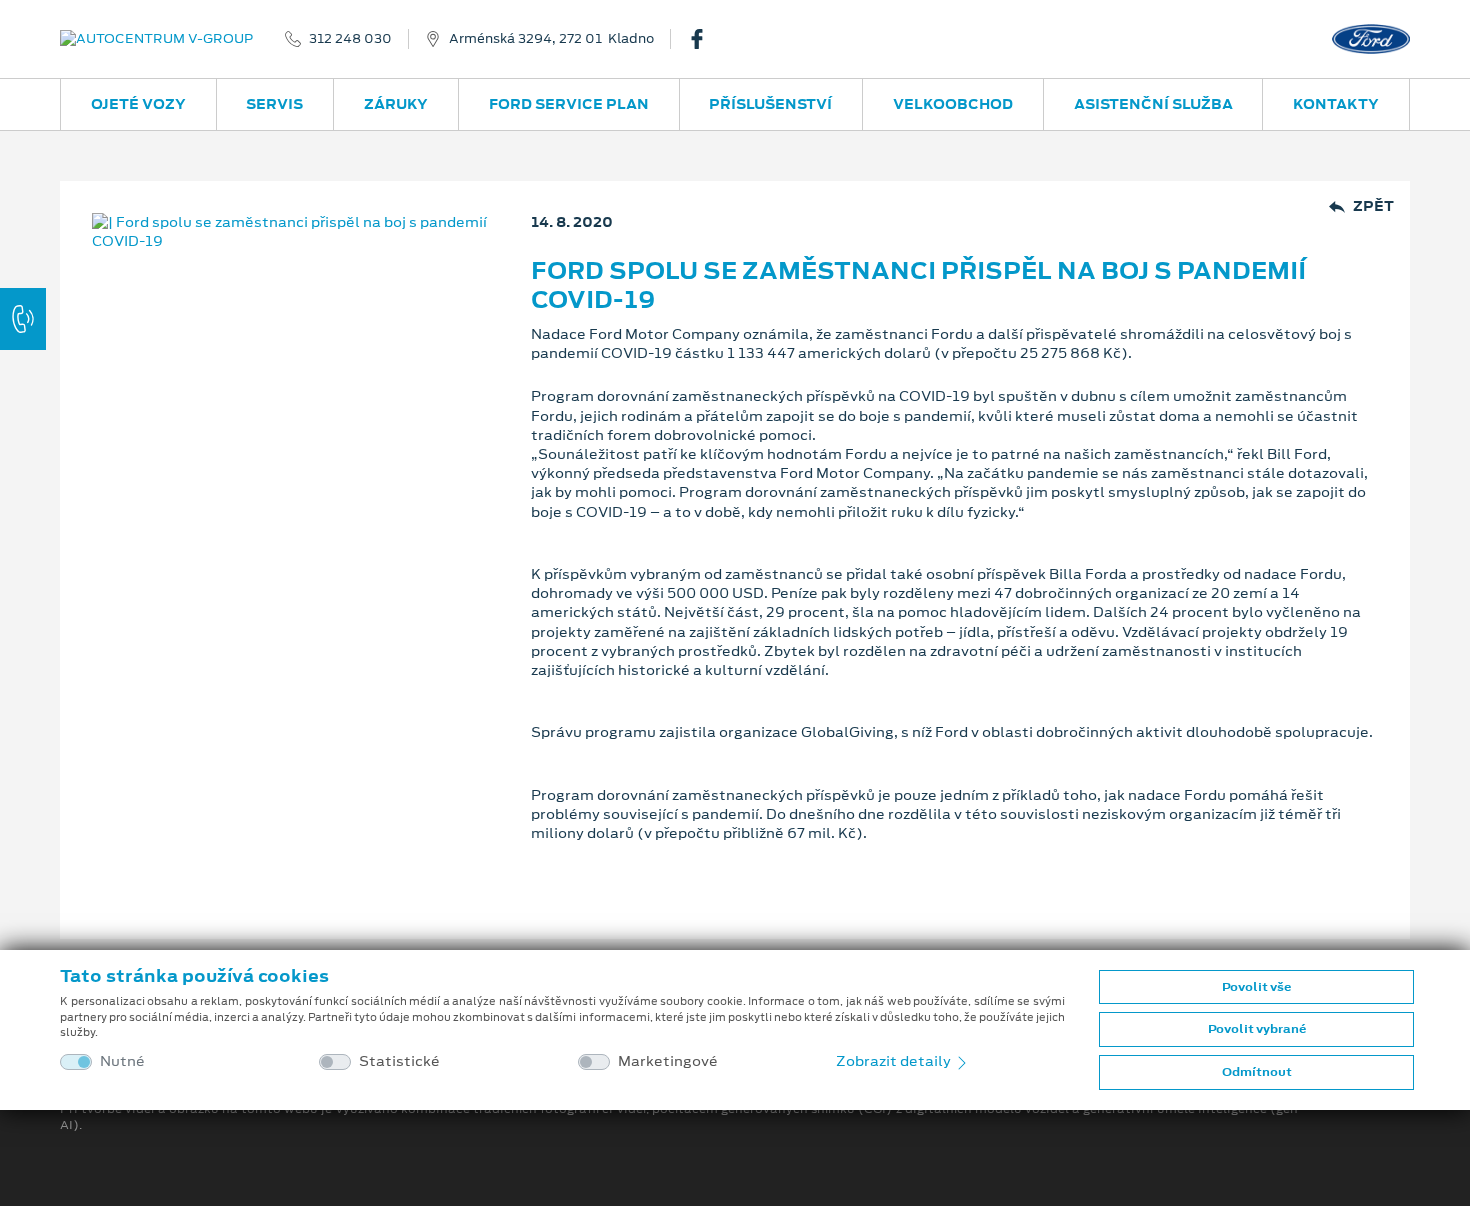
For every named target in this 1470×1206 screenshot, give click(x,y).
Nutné (122, 1061)
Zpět (1373, 206)
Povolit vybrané (1257, 1029)
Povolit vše (1256, 987)
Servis (274, 104)
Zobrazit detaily (895, 1061)
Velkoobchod (953, 104)
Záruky (396, 104)
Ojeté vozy (138, 104)
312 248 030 (350, 39)
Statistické (399, 1061)
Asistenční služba (1153, 104)
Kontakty (1336, 104)
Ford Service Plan (569, 104)
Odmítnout (1257, 1072)
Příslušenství (770, 104)
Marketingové (668, 1061)
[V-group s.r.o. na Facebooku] (705, 39)
